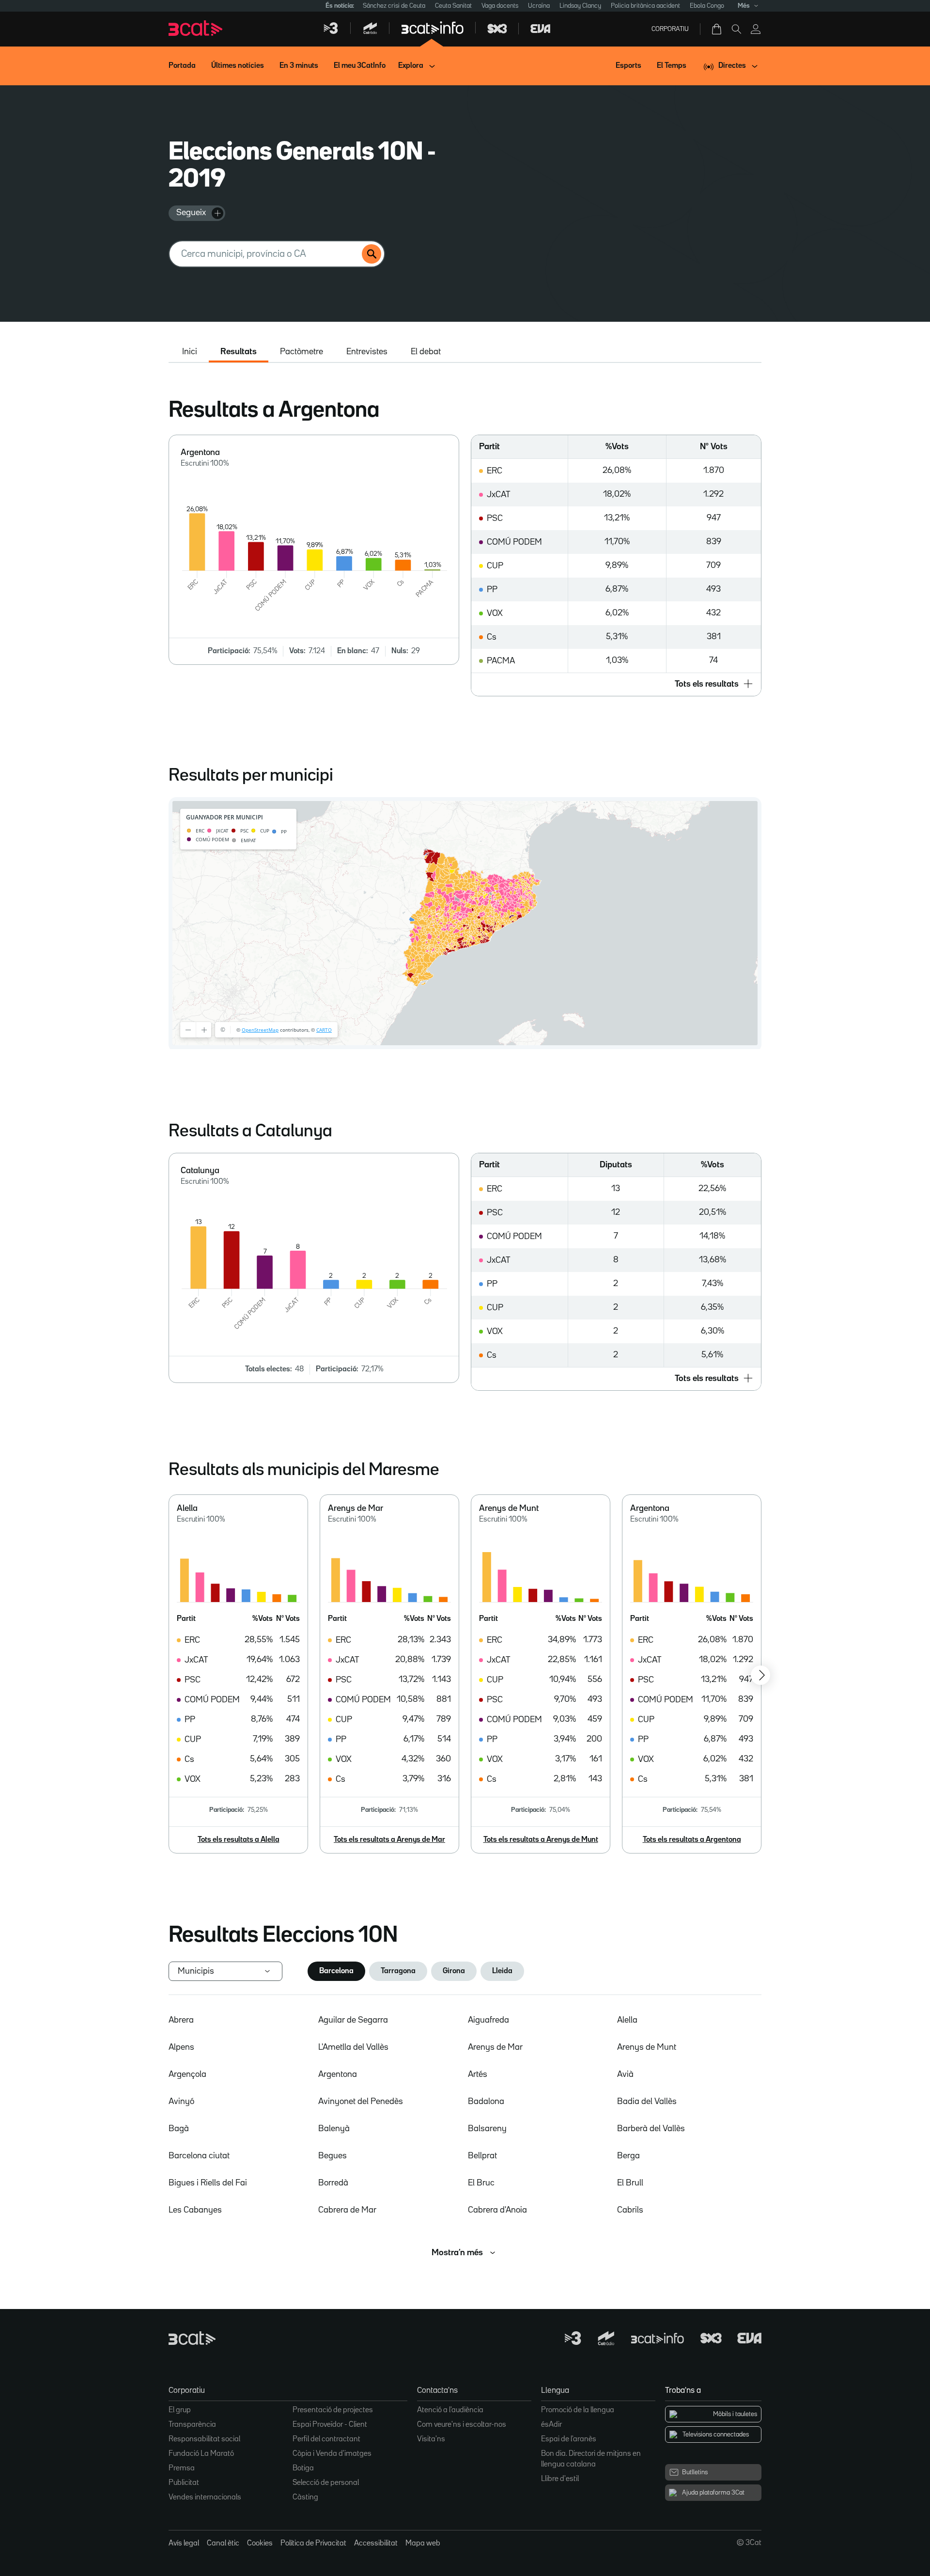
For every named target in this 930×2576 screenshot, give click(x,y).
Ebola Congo (707, 6)
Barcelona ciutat (199, 2156)
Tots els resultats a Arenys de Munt (541, 1840)
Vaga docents (500, 6)
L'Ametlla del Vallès (353, 2047)
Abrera (181, 2020)
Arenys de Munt (647, 2047)
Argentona (338, 2074)
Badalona (486, 2102)
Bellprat (482, 2156)
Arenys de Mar (495, 2047)
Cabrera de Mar (347, 2210)
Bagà (179, 2129)
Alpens (181, 2047)
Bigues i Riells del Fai (208, 2183)
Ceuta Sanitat (453, 6)
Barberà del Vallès (651, 2129)
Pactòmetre (302, 352)
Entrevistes (367, 352)
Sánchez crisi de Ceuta (394, 6)
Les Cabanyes (195, 2210)
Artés (478, 2074)
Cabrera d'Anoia (497, 2210)
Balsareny (487, 2129)
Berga (628, 2156)
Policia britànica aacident (645, 6)
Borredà (333, 2183)
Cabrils (630, 2210)
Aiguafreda (488, 2020)
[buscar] (372, 254)
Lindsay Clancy (580, 6)
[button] (616, 684)
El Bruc (481, 2183)
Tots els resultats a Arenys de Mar (389, 1840)
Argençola (187, 2074)
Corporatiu (670, 29)
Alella (627, 2020)
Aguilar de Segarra (353, 2020)
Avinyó (181, 2102)
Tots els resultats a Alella (239, 1840)
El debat (426, 352)
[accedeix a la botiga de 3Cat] (717, 29)
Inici (190, 352)
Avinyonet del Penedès (361, 2102)
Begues (333, 2156)
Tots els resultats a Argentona (692, 1840)
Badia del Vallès (647, 2102)
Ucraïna (539, 6)
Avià (625, 2074)
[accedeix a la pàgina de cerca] (736, 29)
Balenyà (334, 2129)
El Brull (630, 2183)
